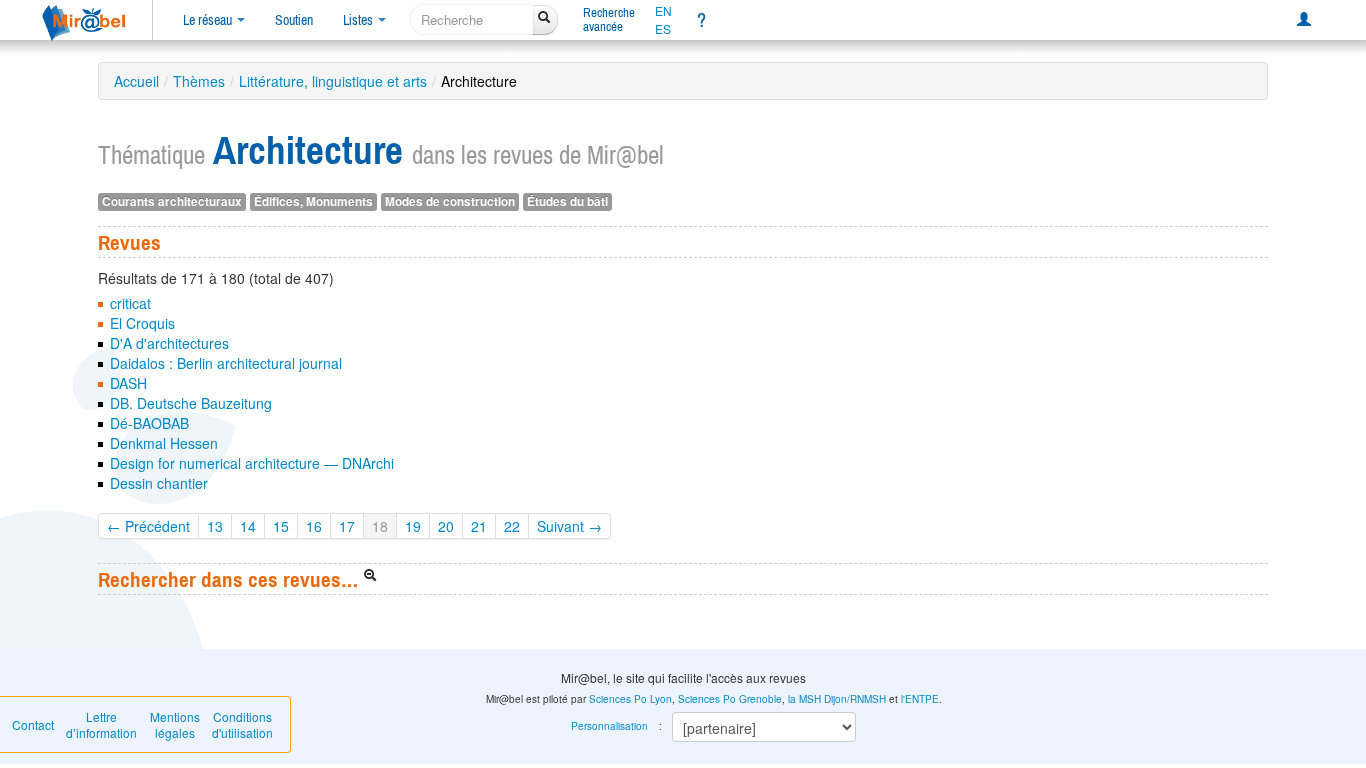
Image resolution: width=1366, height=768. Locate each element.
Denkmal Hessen (164, 443)
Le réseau (209, 20)
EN (663, 11)
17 (347, 526)
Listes (359, 20)
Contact (33, 724)
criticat (130, 303)
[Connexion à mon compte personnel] (1304, 20)
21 (479, 526)
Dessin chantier (159, 483)
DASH (128, 383)
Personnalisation (609, 726)
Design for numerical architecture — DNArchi (252, 463)
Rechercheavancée (609, 19)
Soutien (294, 20)
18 (380, 526)
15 (281, 526)
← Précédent (148, 526)
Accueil (136, 81)
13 (215, 526)
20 (446, 526)
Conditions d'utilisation (242, 724)
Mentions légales (175, 724)
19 (413, 526)
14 (248, 526)
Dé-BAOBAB (149, 423)
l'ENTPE (920, 699)
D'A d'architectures (169, 343)
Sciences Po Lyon (630, 699)
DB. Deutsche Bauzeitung (191, 403)
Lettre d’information (101, 724)
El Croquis (142, 323)
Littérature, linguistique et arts (333, 81)
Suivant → (569, 526)
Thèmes (199, 81)
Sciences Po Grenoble (730, 699)
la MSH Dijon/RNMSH (837, 699)
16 (314, 526)
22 (512, 526)
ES (663, 29)
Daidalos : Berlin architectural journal (226, 363)
